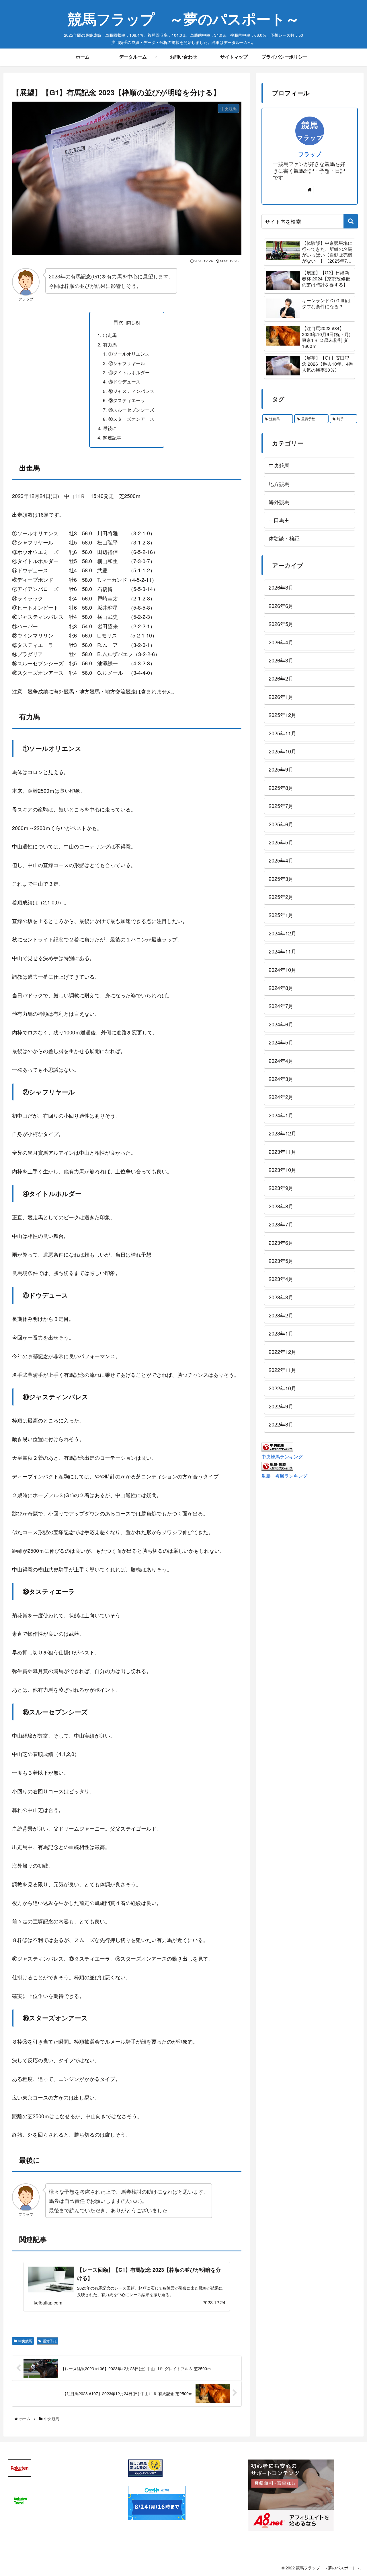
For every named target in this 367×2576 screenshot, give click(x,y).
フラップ (310, 154)
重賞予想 (50, 2341)
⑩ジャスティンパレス (131, 391)
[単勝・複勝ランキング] (277, 1465)
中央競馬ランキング (282, 1456)
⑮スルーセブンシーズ (131, 410)
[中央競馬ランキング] (277, 1446)
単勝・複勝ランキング (284, 1476)
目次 (118, 322)
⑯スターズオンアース (131, 419)
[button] (351, 221)
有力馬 (110, 344)
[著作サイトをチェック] (310, 189)
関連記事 (112, 437)
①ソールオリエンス (129, 354)
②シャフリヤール (127, 363)
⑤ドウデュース (124, 381)
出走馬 (112, 335)
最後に (110, 428)
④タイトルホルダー (129, 372)
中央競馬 (25, 2341)
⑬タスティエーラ (127, 400)
